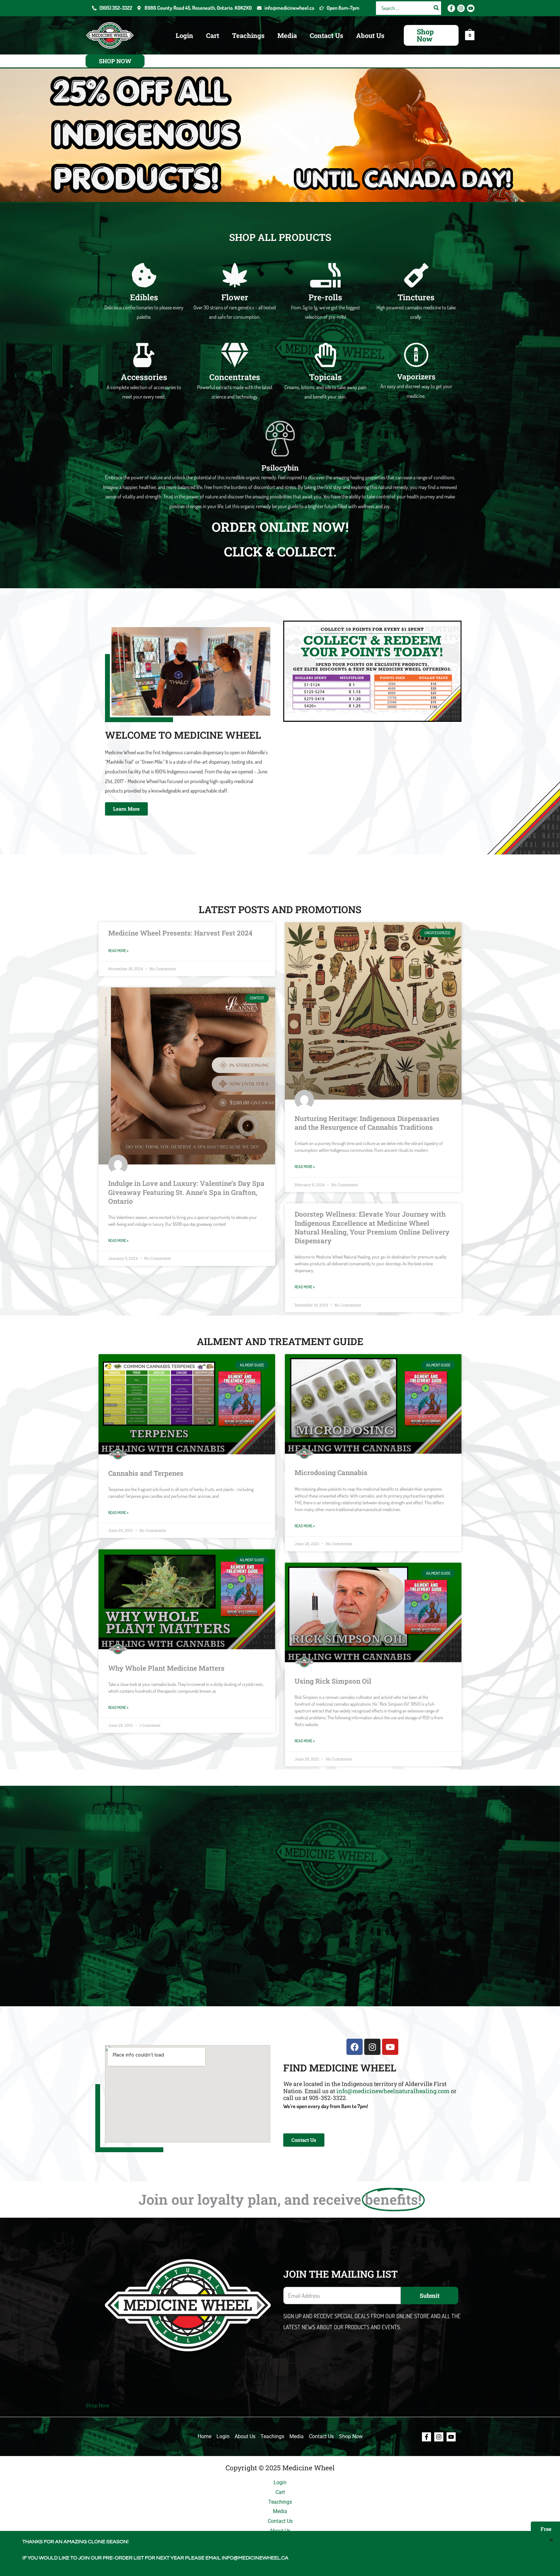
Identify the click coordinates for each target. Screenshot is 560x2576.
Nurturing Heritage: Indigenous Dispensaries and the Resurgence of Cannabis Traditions (367, 1123)
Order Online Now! (280, 527)
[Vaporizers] (416, 355)
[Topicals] (326, 355)
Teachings (248, 35)
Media (287, 35)
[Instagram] (461, 8)
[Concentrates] (235, 355)
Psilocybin (280, 468)
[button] (431, 35)
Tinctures (416, 297)
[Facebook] (451, 8)
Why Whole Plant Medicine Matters (166, 1668)
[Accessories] (144, 355)
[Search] (437, 8)
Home (204, 2436)
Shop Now (97, 2406)
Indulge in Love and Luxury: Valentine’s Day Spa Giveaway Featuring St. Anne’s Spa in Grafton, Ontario (186, 1192)
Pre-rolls (325, 297)
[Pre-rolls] (326, 275)
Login (184, 35)
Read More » (118, 951)
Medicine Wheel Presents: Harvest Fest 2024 (180, 933)
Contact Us (327, 35)
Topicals (326, 377)
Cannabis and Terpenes (146, 1473)
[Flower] (235, 275)
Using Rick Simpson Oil (333, 1681)
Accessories (144, 377)
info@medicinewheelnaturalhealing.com (393, 2091)
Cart (213, 35)
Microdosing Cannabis (331, 1473)
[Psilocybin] (280, 439)
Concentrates (235, 377)
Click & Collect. (280, 551)
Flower (235, 297)
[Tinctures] (416, 275)
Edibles (144, 297)
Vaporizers (416, 376)
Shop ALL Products (280, 237)
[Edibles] (144, 275)
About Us (370, 35)
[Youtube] (471, 8)
